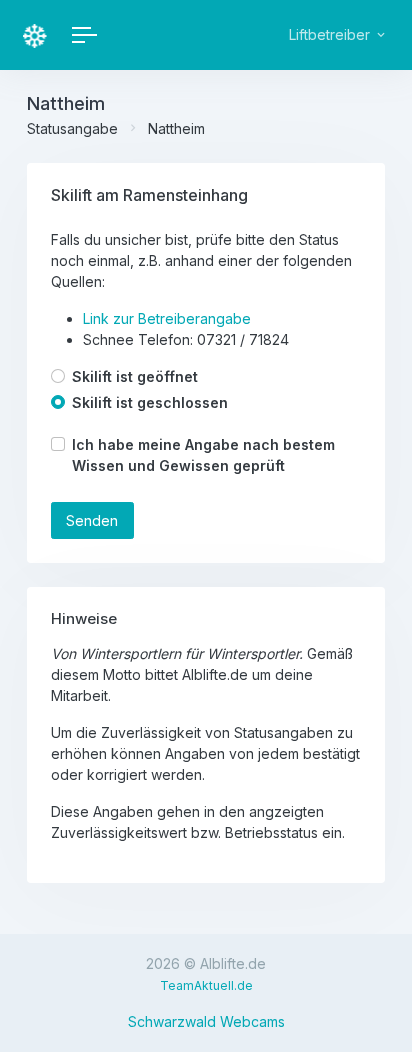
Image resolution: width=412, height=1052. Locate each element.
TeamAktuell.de (206, 985)
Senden (92, 520)
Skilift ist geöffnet (135, 376)
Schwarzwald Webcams (206, 1021)
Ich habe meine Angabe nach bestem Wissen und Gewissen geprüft (203, 455)
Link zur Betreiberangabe (167, 318)
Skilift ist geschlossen (150, 402)
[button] (335, 35)
